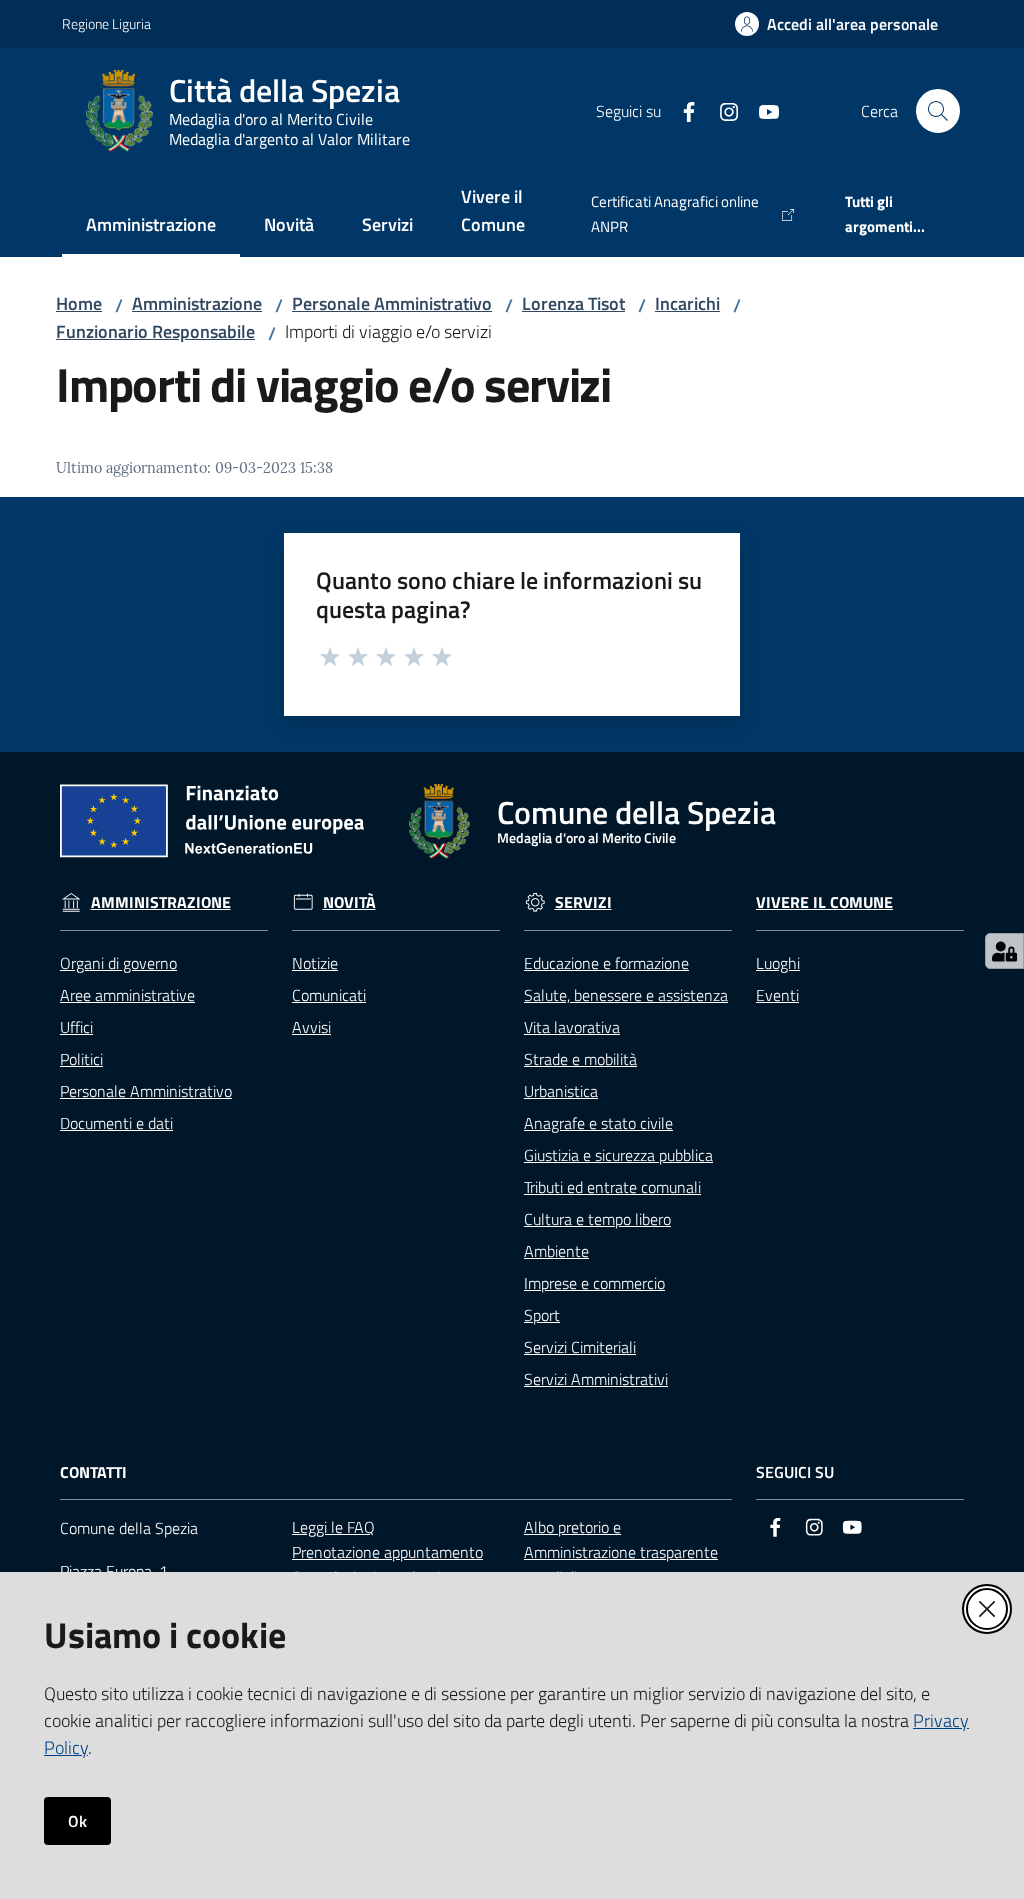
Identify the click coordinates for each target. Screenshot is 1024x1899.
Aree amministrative (127, 995)
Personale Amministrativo (392, 303)
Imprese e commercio (594, 1283)
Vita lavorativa (572, 1027)
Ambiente (556, 1251)
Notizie (315, 963)
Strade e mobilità (580, 1059)
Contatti (93, 1472)
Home (79, 303)
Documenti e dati (116, 1123)
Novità (349, 902)
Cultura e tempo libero (597, 1219)
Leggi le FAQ (333, 1527)
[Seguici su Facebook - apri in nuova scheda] (681, 110)
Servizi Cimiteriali (580, 1347)
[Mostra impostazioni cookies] (1004, 951)
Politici (81, 1059)
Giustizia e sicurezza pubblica (618, 1155)
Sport (542, 1315)
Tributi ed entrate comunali (612, 1187)
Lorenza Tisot (573, 303)
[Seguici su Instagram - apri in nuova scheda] (721, 110)
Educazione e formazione (606, 963)
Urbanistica (561, 1091)
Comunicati (329, 995)
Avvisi (311, 1027)
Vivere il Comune (824, 902)
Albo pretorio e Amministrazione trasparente (621, 1539)
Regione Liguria (106, 23)
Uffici (76, 1027)
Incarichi (687, 303)
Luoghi (778, 963)
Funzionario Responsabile (155, 331)
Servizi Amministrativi (596, 1379)
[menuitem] (151, 226)
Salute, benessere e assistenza (626, 995)
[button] (938, 111)
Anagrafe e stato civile (598, 1123)
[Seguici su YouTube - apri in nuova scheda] (761, 110)
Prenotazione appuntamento (387, 1552)
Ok (77, 1821)
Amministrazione (197, 303)
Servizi (583, 902)
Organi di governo (118, 963)
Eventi (777, 995)
